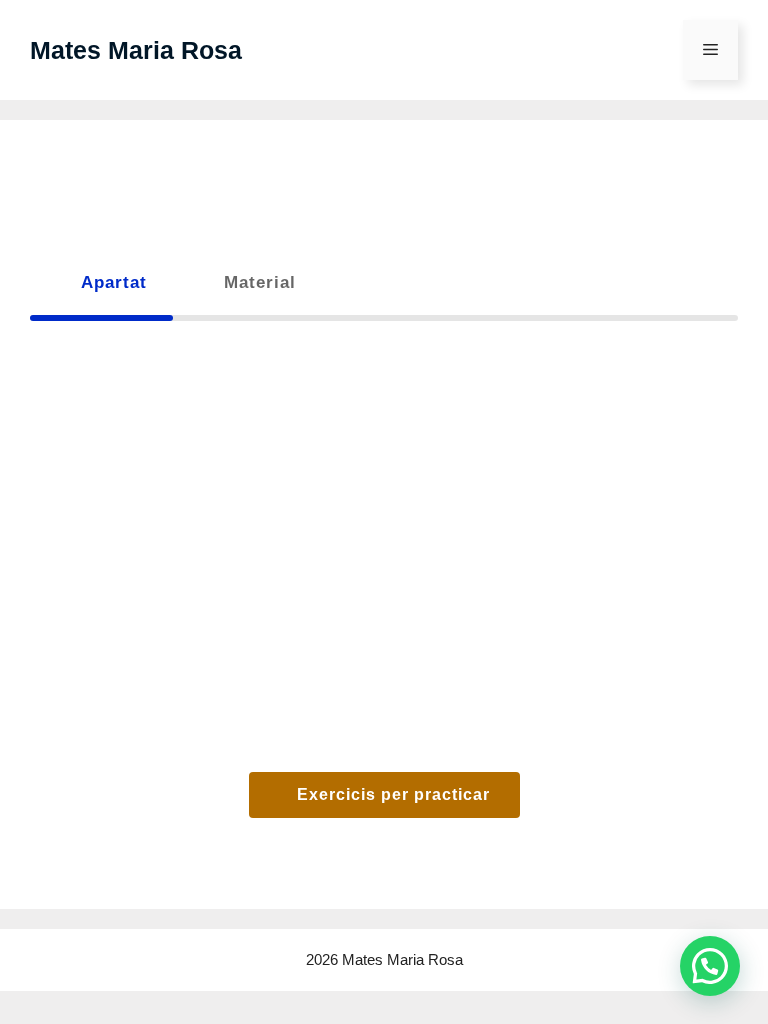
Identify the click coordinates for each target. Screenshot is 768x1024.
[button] (710, 966)
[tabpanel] (384, 591)
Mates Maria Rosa (136, 50)
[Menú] (710, 50)
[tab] (101, 282)
